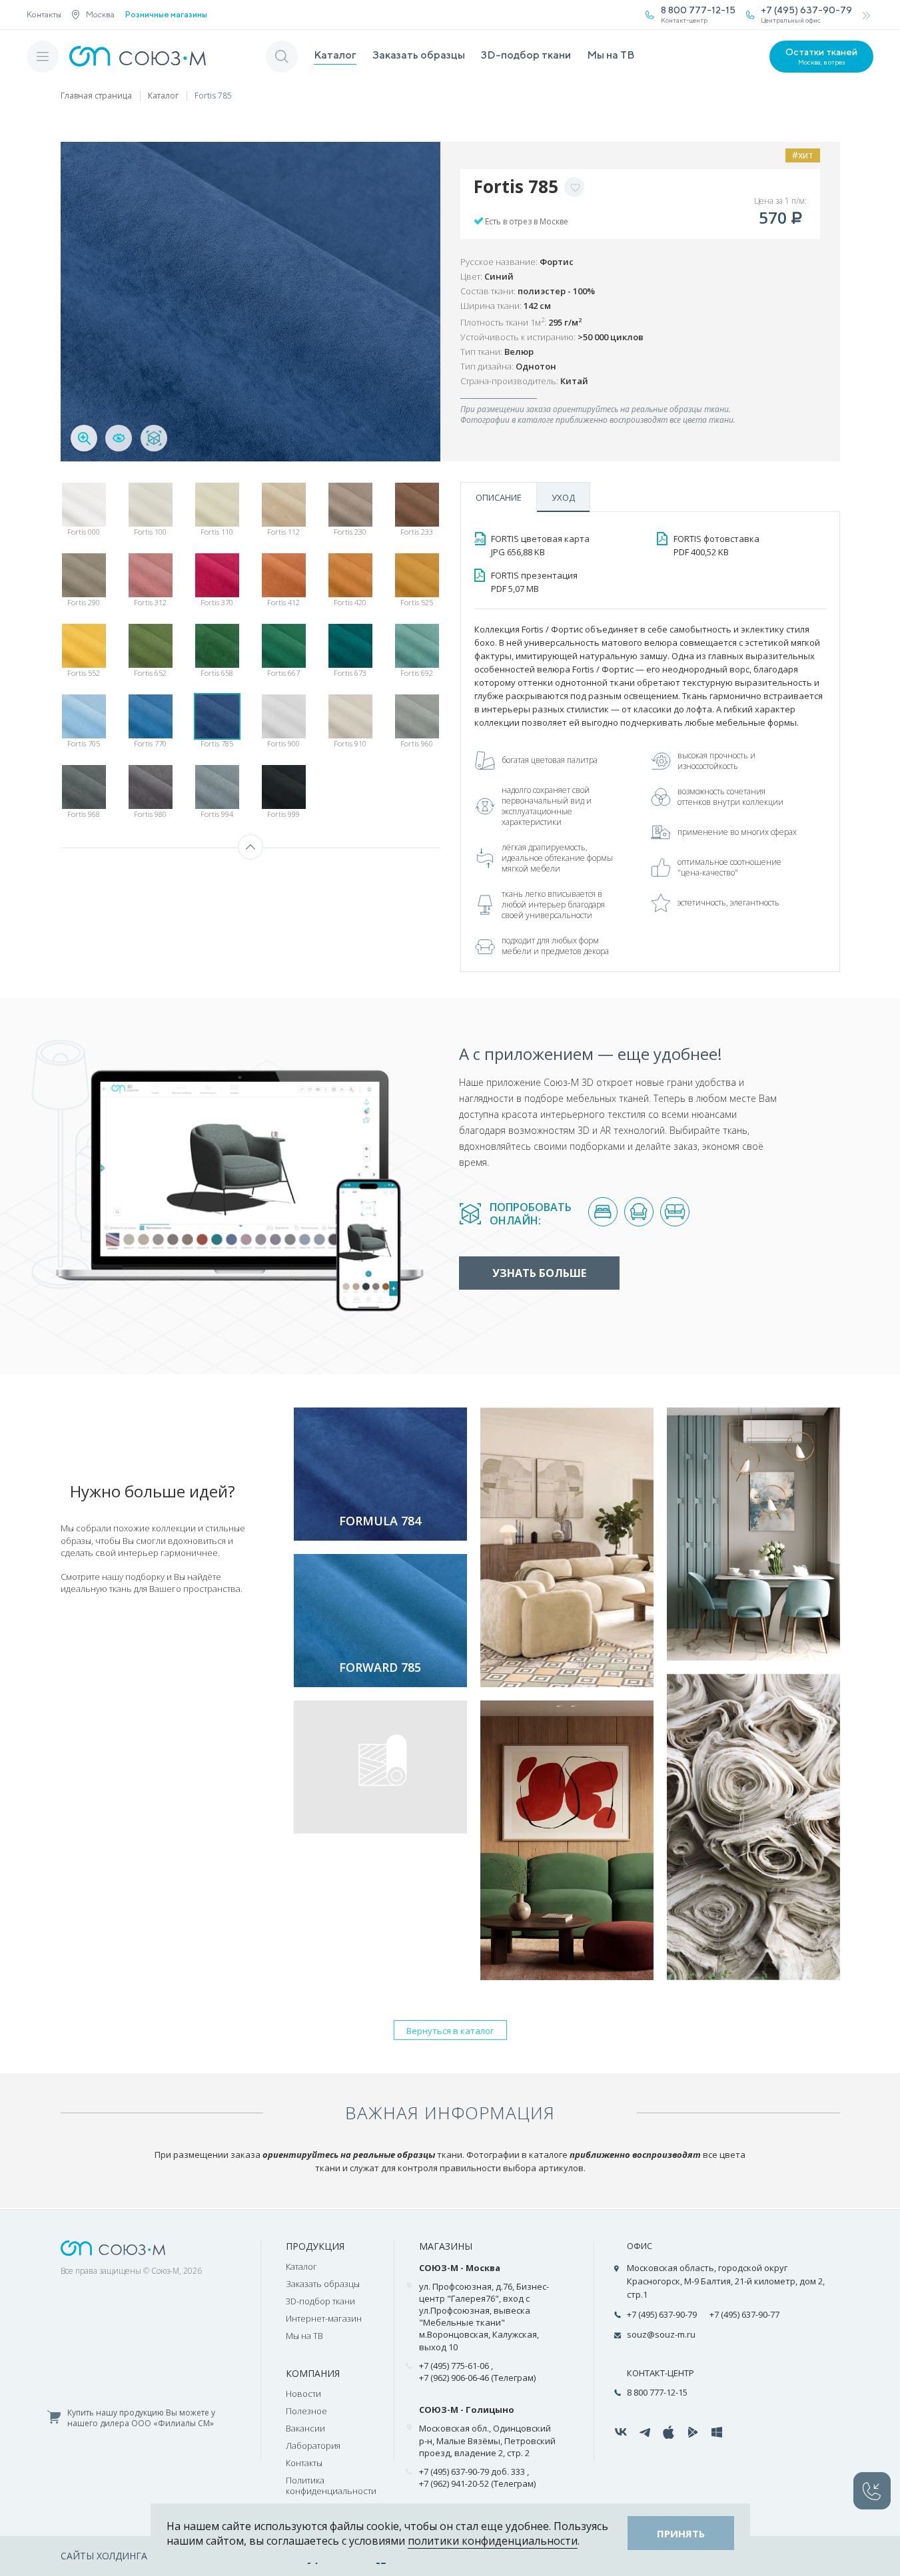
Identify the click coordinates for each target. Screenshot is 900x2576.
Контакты (44, 14)
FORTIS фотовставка (716, 545)
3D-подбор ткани (526, 55)
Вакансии (305, 2428)
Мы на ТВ (611, 55)
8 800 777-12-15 (657, 2392)
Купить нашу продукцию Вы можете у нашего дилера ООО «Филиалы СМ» (141, 2419)
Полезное (306, 2411)
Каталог (335, 55)
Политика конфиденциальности (331, 2485)
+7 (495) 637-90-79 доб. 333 (472, 2471)
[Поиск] (282, 57)
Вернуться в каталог (450, 2031)
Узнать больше (539, 1273)
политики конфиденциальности (493, 2541)
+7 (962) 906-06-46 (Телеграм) (477, 2378)
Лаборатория (313, 2446)
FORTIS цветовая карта (540, 545)
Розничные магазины (166, 15)
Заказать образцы (419, 55)
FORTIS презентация (534, 582)
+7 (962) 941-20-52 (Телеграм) (477, 2483)
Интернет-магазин (324, 2318)
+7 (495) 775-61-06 (454, 2366)
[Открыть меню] (43, 57)
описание (499, 497)
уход (563, 497)
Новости (303, 2394)
